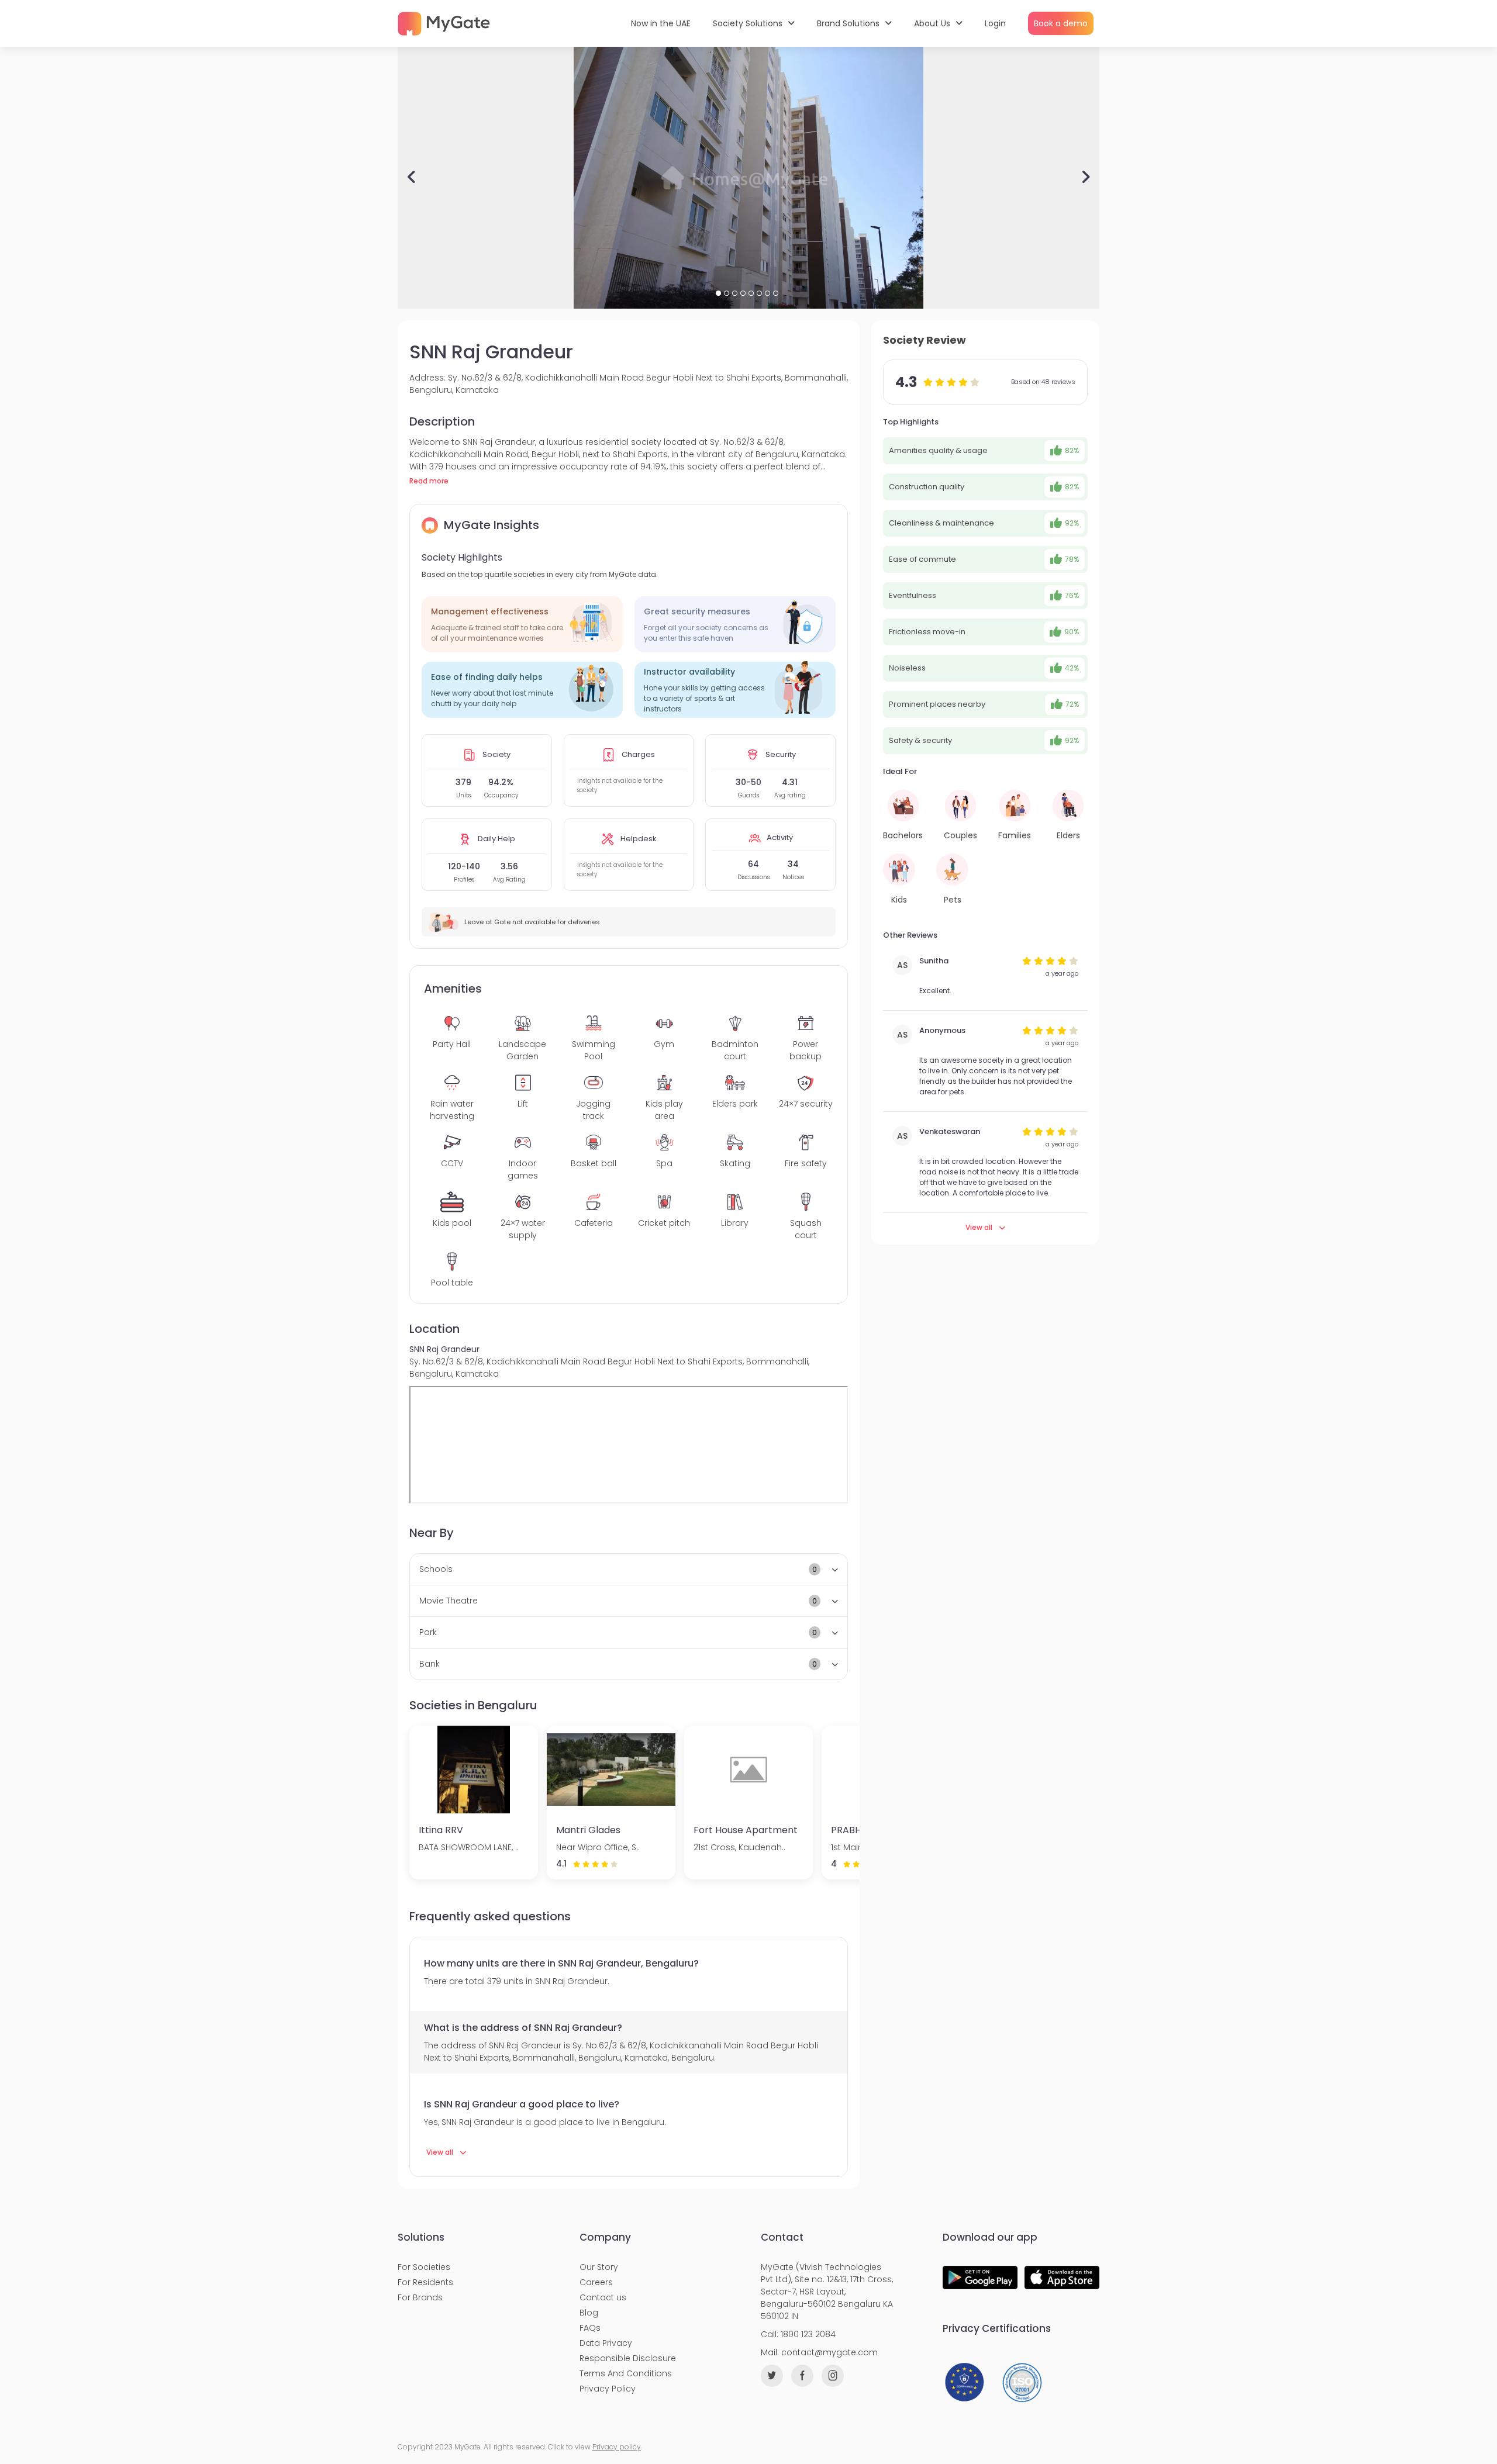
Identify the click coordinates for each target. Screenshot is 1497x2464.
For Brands (420, 2297)
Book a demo (1061, 23)
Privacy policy (617, 2447)
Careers (596, 2282)
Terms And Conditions (626, 2373)
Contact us (603, 2297)
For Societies (424, 2267)
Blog (589, 2313)
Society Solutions (749, 23)
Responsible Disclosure (628, 2358)
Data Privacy (606, 2343)
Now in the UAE (661, 23)
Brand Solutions (849, 23)
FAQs (590, 2328)
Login (995, 23)
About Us (933, 23)
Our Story (599, 2267)
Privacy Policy (608, 2389)
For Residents (425, 2282)
